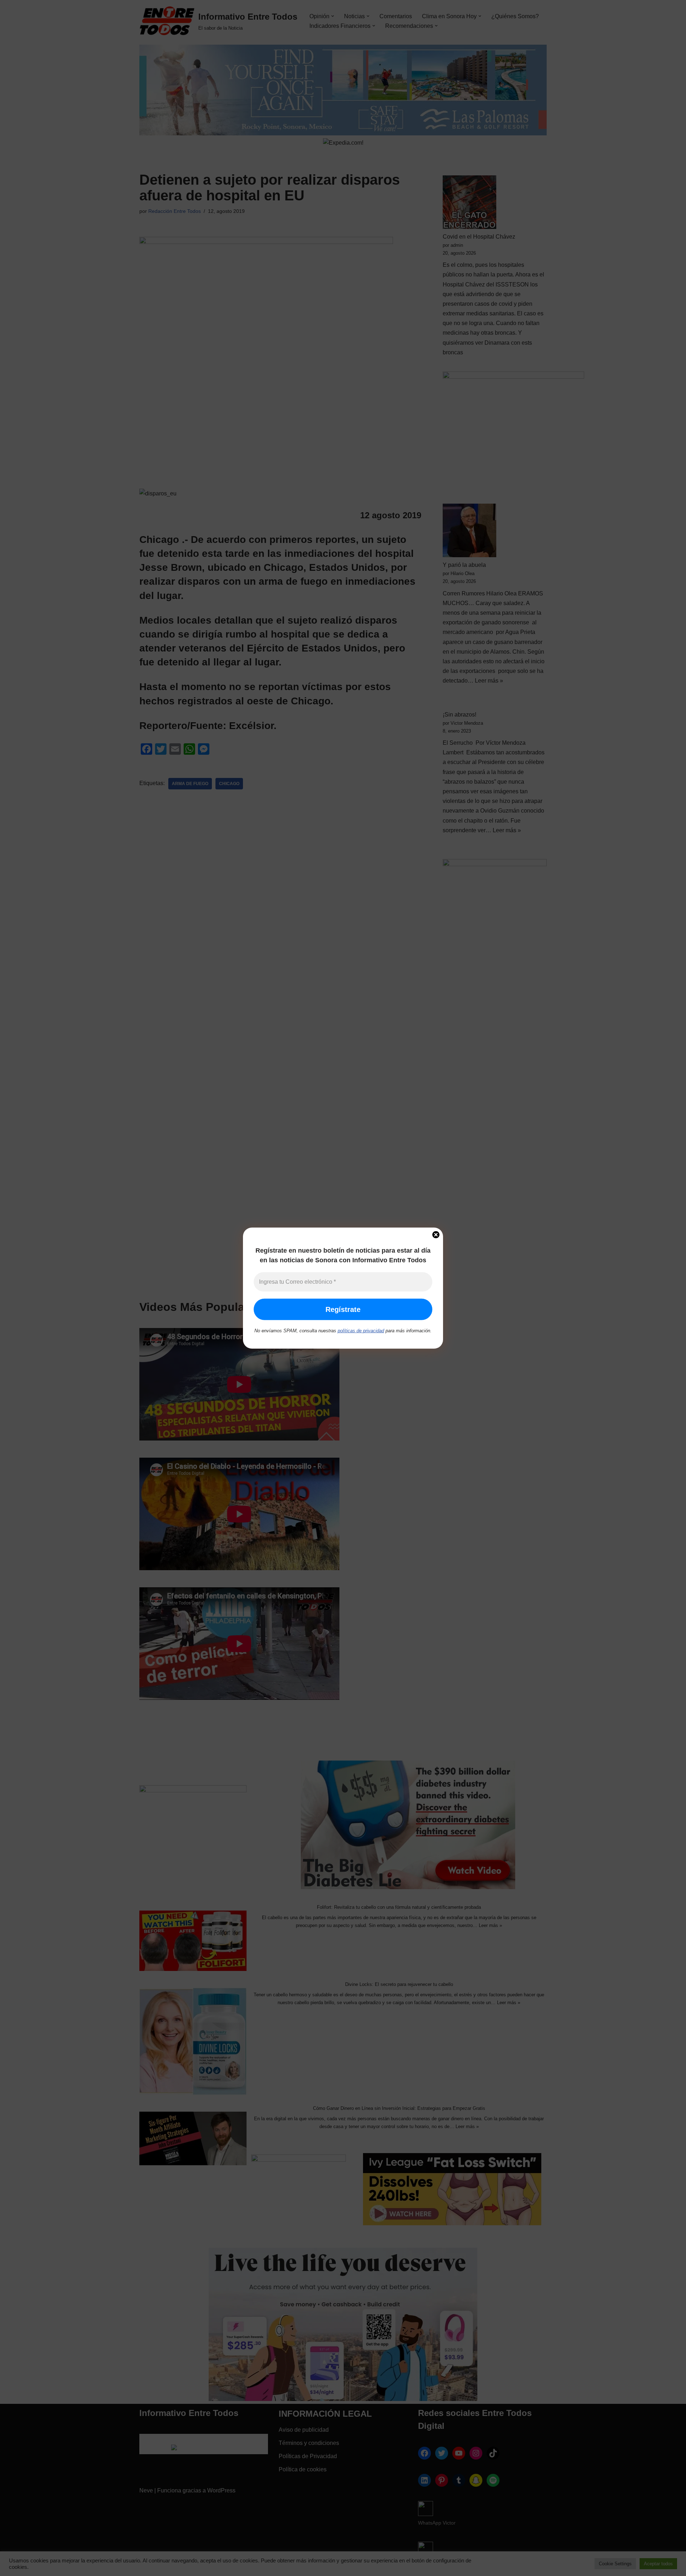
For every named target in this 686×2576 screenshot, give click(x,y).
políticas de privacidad (361, 1331)
